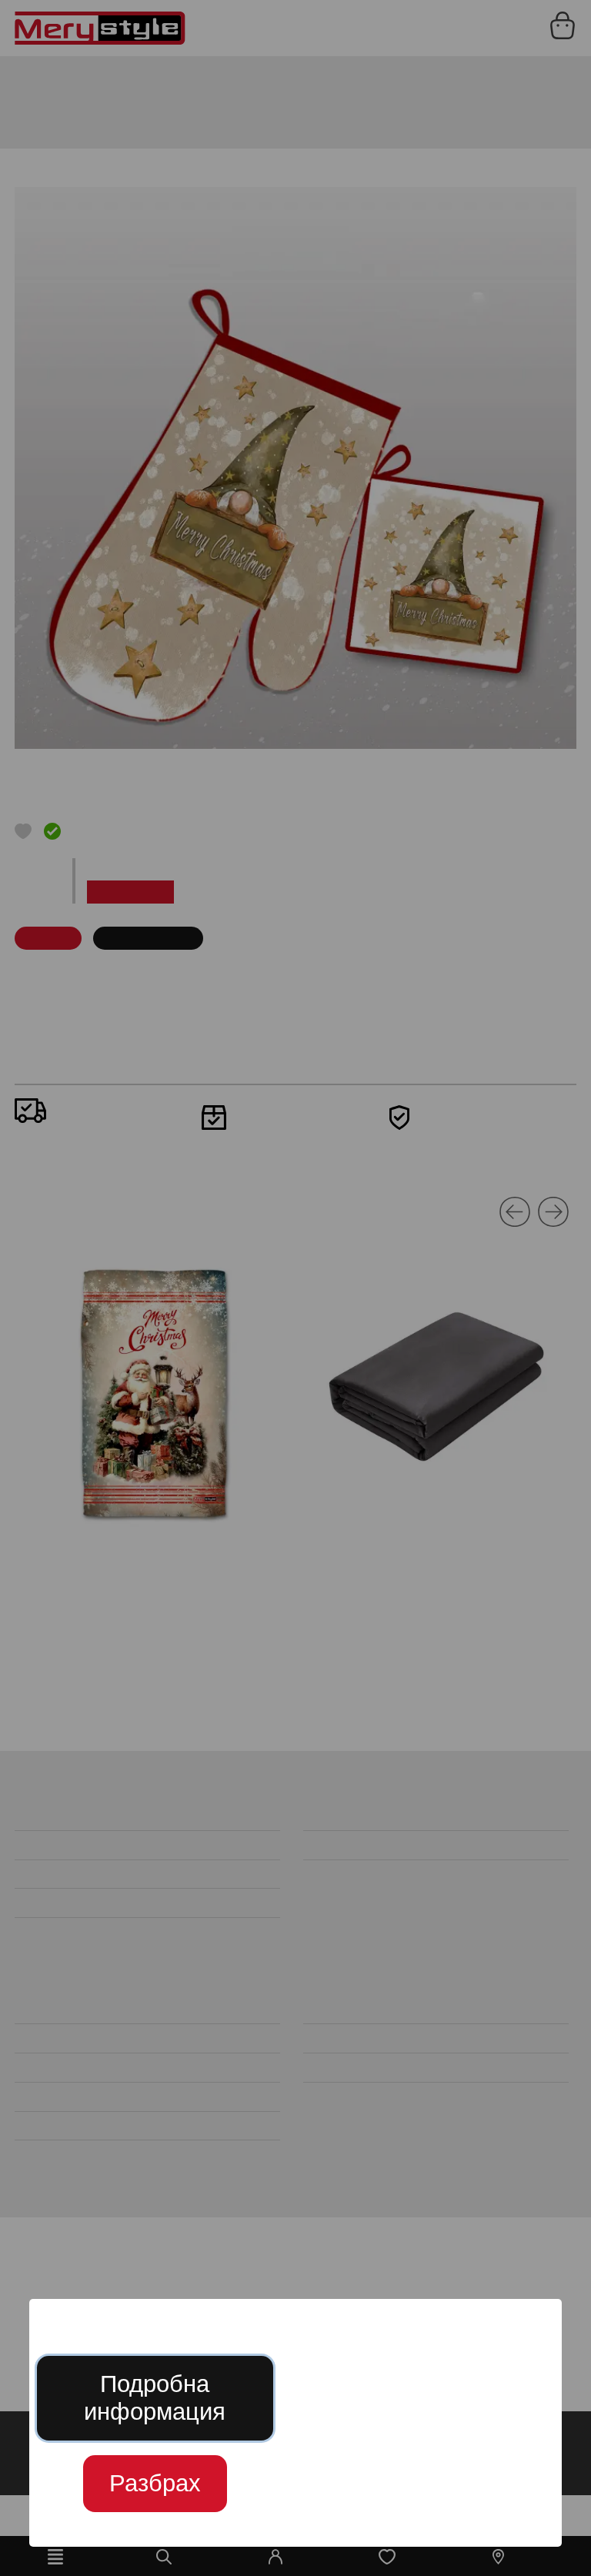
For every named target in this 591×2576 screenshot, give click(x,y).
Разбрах (155, 2483)
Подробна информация (155, 2398)
